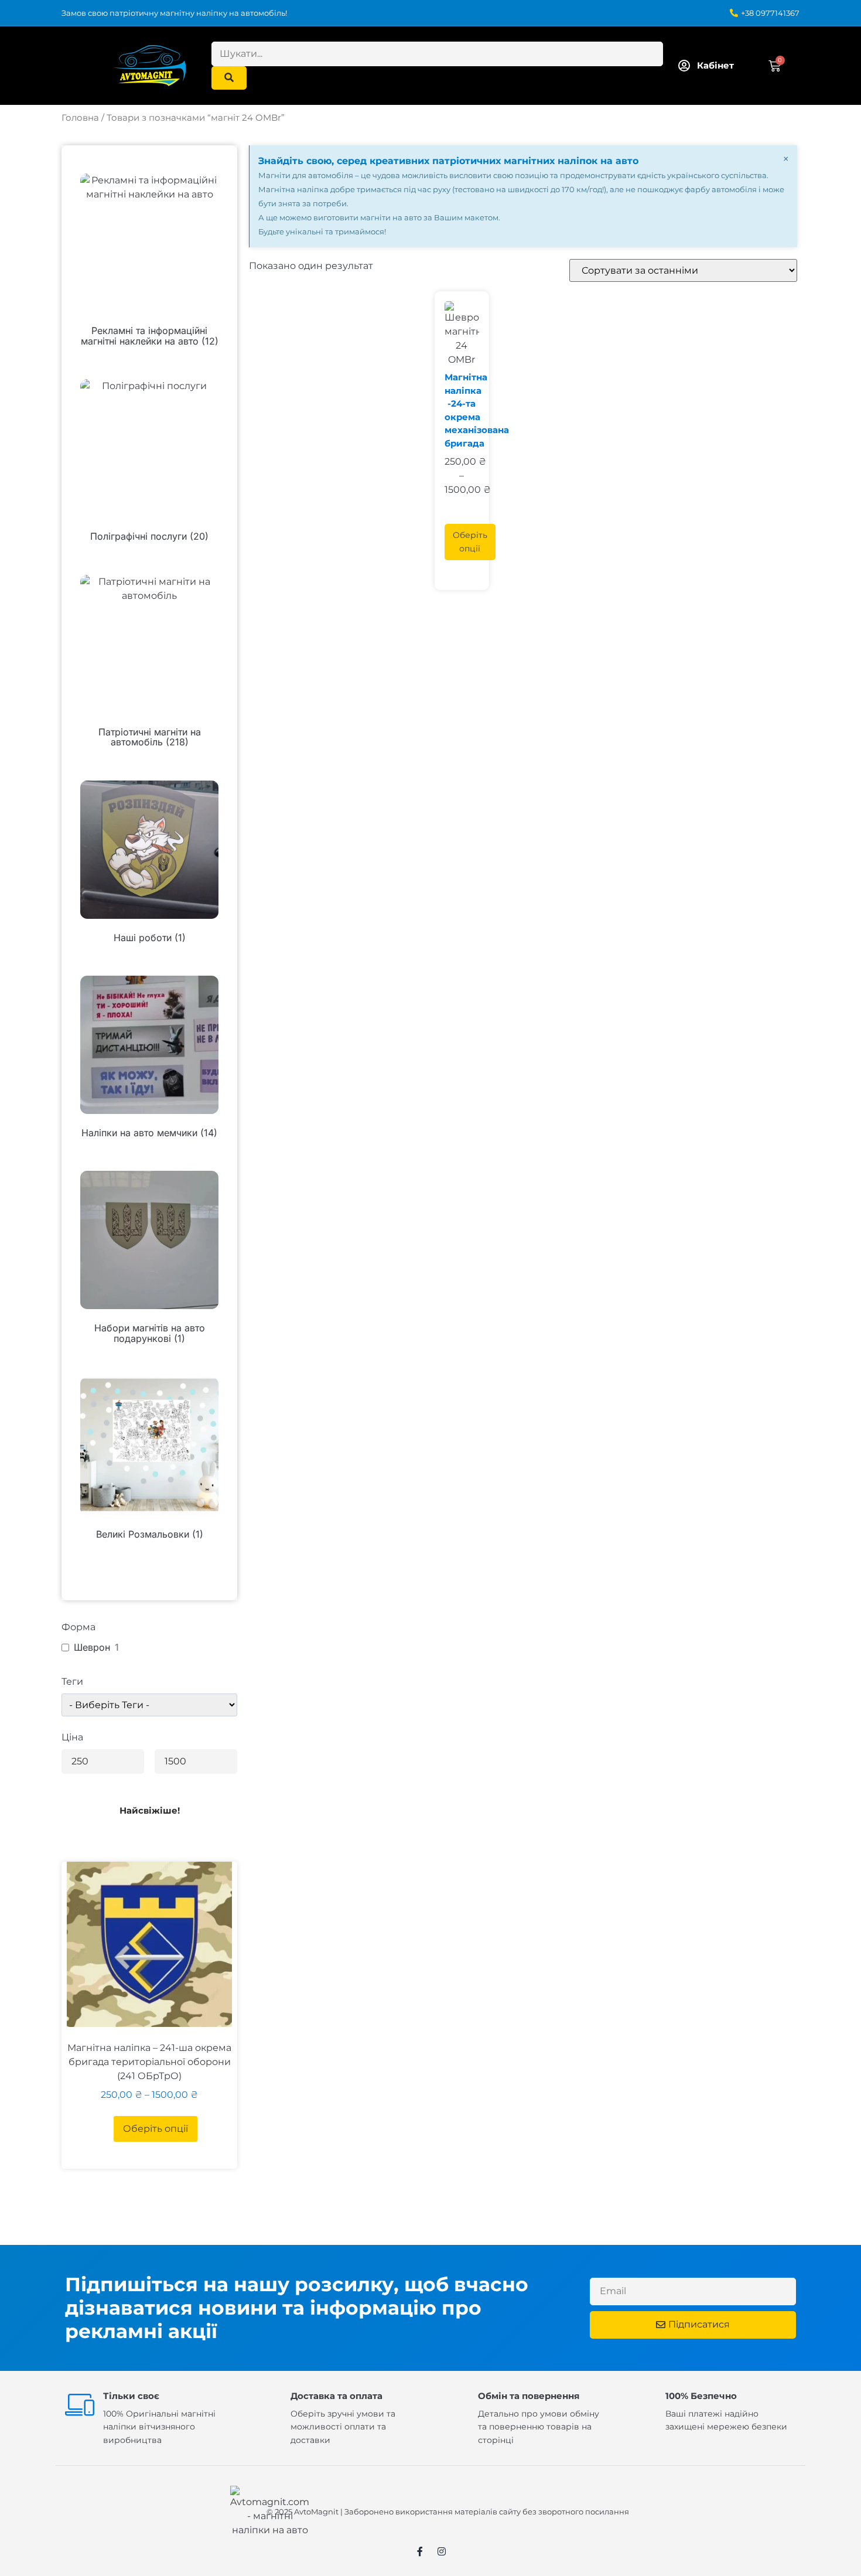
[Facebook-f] (420, 2551)
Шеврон (92, 1647)
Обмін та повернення (529, 2396)
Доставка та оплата (336, 2396)
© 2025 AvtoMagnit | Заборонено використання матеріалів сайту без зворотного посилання (448, 2512)
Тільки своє (131, 2396)
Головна (80, 118)
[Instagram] (442, 2551)
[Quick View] (108, 2129)
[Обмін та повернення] (455, 2404)
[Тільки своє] (80, 2404)
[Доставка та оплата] (267, 2404)
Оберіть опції (156, 2129)
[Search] (229, 78)
